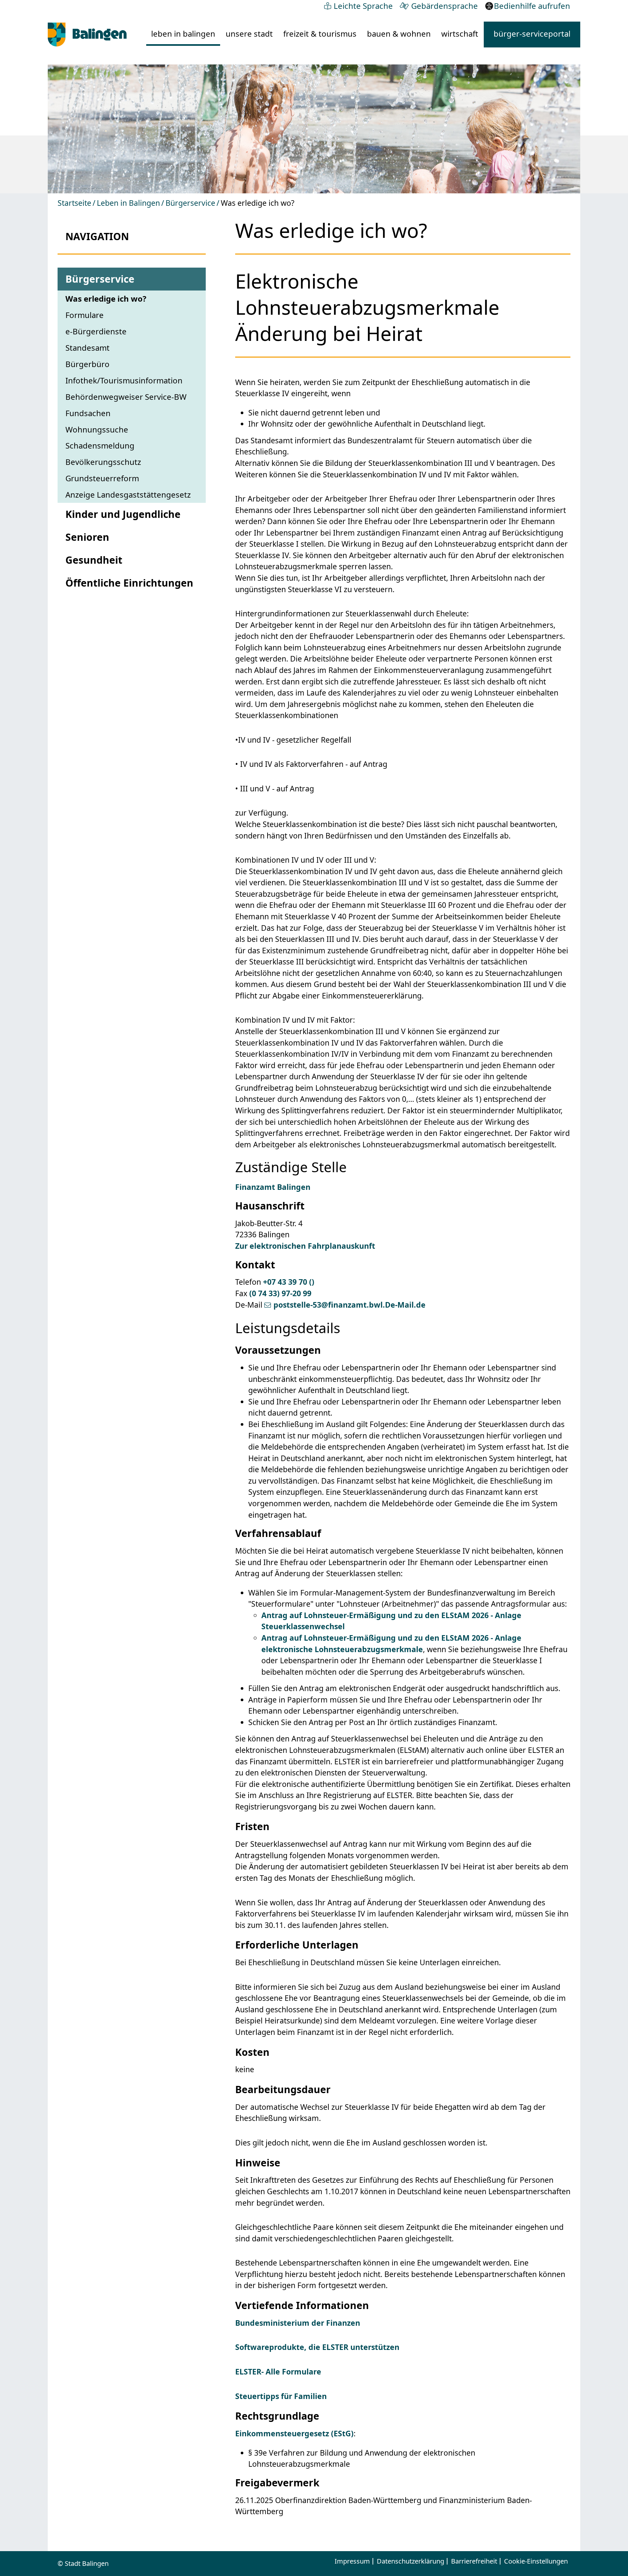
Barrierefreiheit (474, 2561)
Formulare (85, 315)
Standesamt (87, 348)
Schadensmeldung (100, 445)
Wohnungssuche (97, 429)
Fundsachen (88, 413)
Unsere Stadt (249, 34)
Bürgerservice (190, 203)
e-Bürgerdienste (96, 331)
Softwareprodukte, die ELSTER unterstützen (317, 2347)
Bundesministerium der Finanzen (298, 2323)
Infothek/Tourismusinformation (124, 380)
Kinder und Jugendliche (123, 514)
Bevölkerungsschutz (103, 462)
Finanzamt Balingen (273, 1187)
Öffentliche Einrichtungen (129, 583)
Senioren (87, 537)
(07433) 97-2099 (280, 1293)
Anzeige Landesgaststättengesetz (128, 494)
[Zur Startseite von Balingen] (87, 35)
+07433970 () (289, 1282)
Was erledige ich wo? (106, 299)
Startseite (74, 203)
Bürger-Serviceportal (532, 34)
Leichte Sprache (363, 6)
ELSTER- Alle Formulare (278, 2372)
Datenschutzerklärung (410, 2561)
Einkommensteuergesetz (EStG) (294, 2433)
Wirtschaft (460, 34)
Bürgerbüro (87, 364)
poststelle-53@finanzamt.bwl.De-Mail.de (349, 1305)
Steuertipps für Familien (281, 2396)
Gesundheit (94, 560)
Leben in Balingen (183, 34)
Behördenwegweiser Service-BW (126, 397)
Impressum (352, 2561)
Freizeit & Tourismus (320, 34)
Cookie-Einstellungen (536, 2561)
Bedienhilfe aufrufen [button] (532, 6)
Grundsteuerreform (102, 478)
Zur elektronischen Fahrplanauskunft (305, 1246)
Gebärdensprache (445, 6)
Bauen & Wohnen (399, 34)
